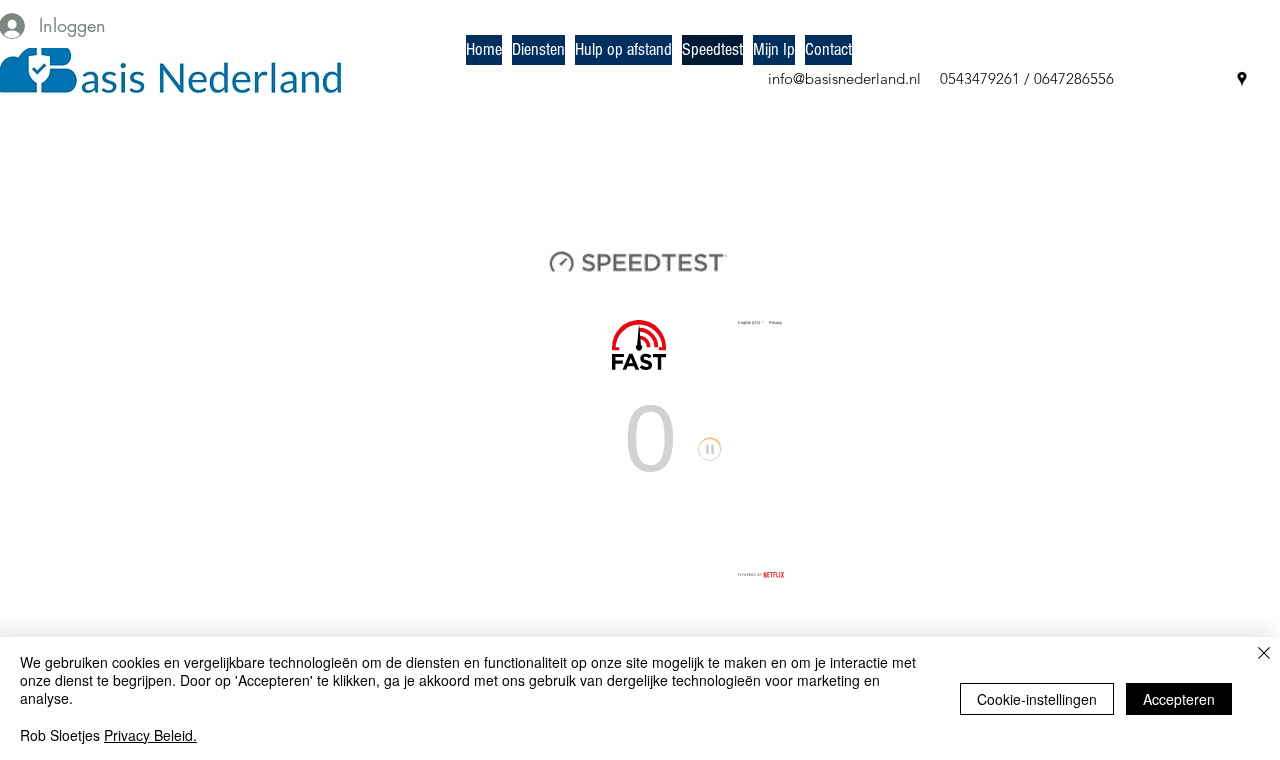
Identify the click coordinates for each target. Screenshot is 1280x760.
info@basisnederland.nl (844, 78)
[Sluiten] (1264, 654)
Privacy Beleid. (150, 735)
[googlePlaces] (1242, 79)
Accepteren (1179, 699)
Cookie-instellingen (1037, 699)
